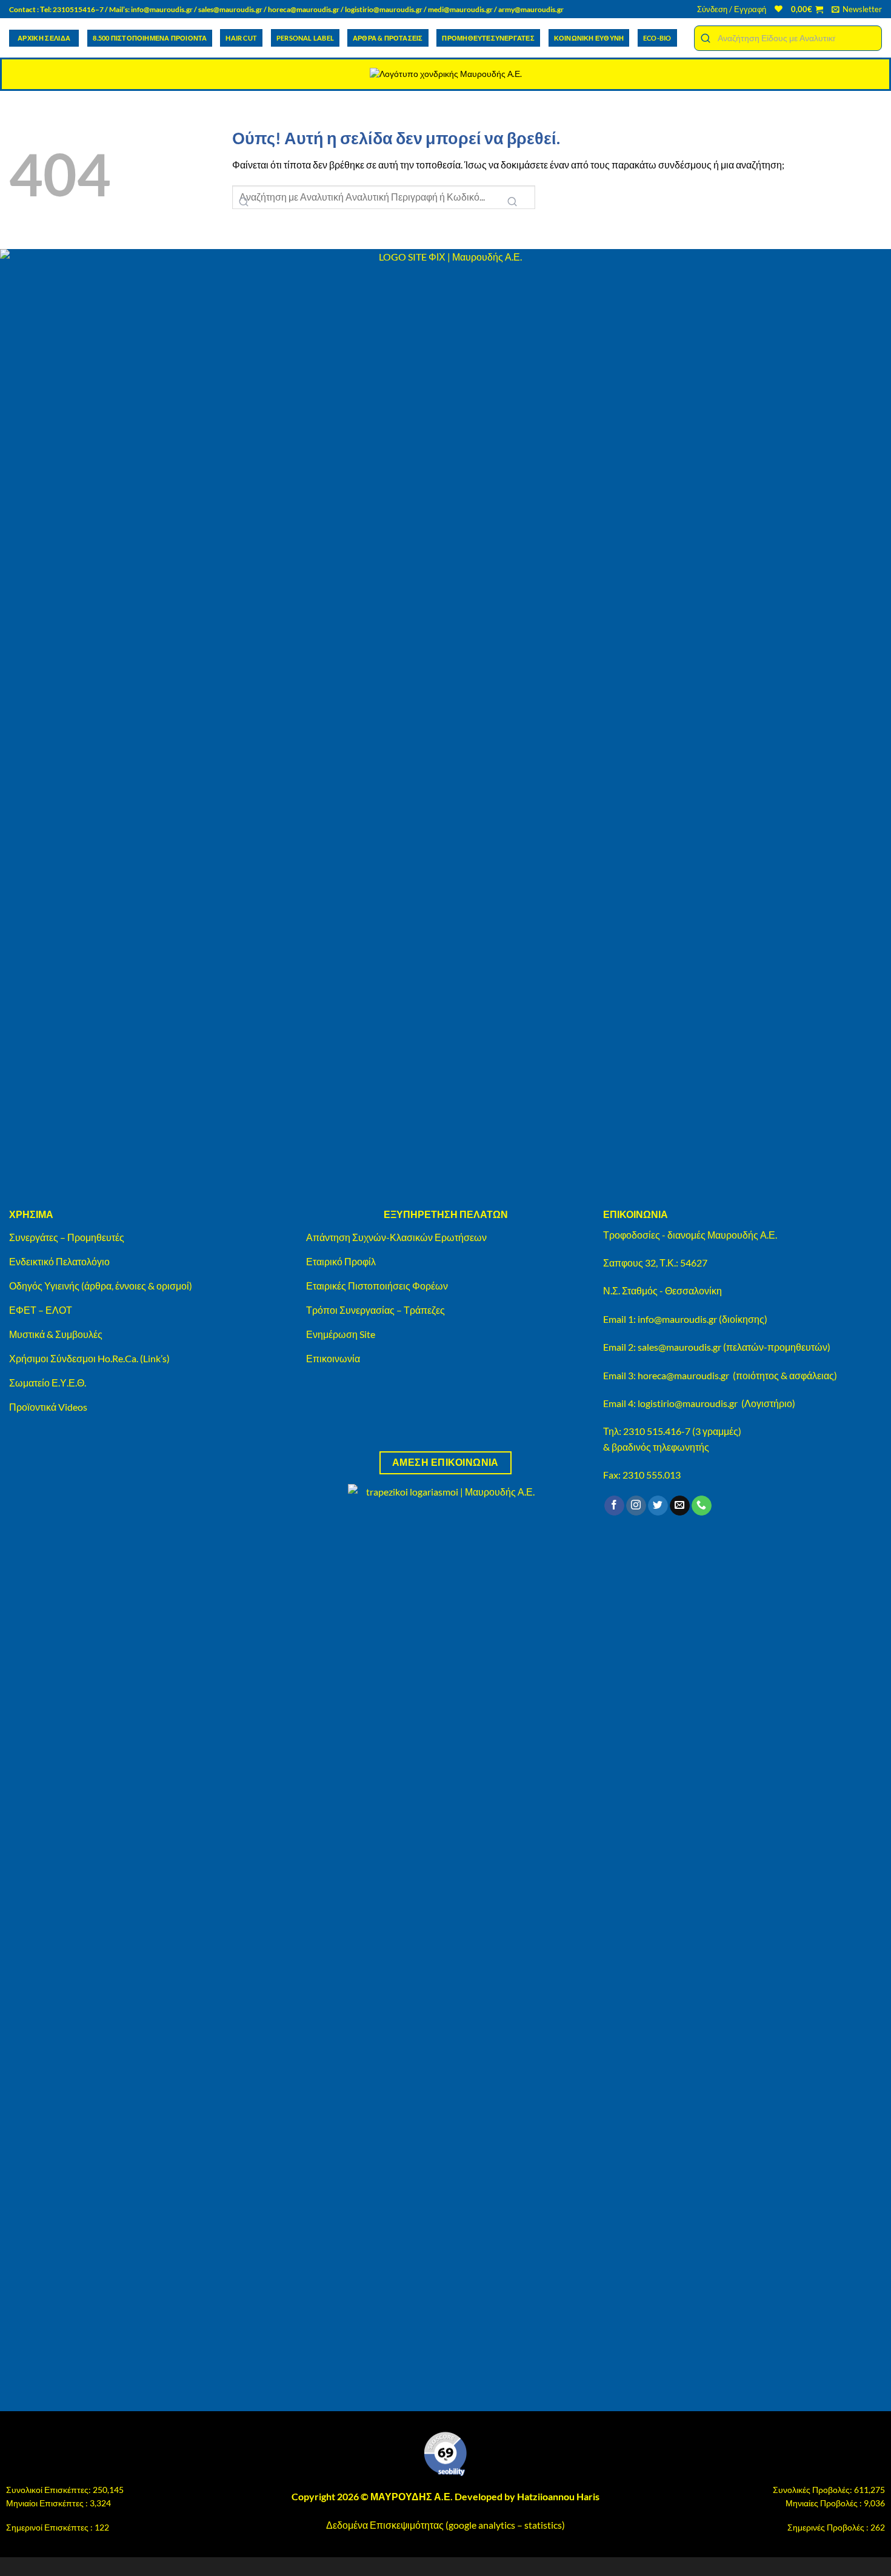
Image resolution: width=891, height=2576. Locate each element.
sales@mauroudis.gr (230, 9)
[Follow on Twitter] (658, 1506)
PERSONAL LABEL (305, 38)
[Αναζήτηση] (512, 202)
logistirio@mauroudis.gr (384, 9)
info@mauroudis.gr (162, 9)
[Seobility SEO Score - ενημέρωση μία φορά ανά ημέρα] (446, 2454)
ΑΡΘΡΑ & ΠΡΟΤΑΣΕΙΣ (388, 38)
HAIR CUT (241, 38)
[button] (732, 9)
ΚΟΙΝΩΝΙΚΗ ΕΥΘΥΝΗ (589, 38)
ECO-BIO (657, 38)
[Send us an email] (680, 1506)
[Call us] (702, 1506)
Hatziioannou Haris (558, 2496)
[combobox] (788, 38)
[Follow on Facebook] (614, 1506)
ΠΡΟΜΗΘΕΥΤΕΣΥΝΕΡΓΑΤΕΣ (488, 38)
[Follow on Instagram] (636, 1506)
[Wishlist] (779, 9)
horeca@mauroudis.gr (304, 9)
